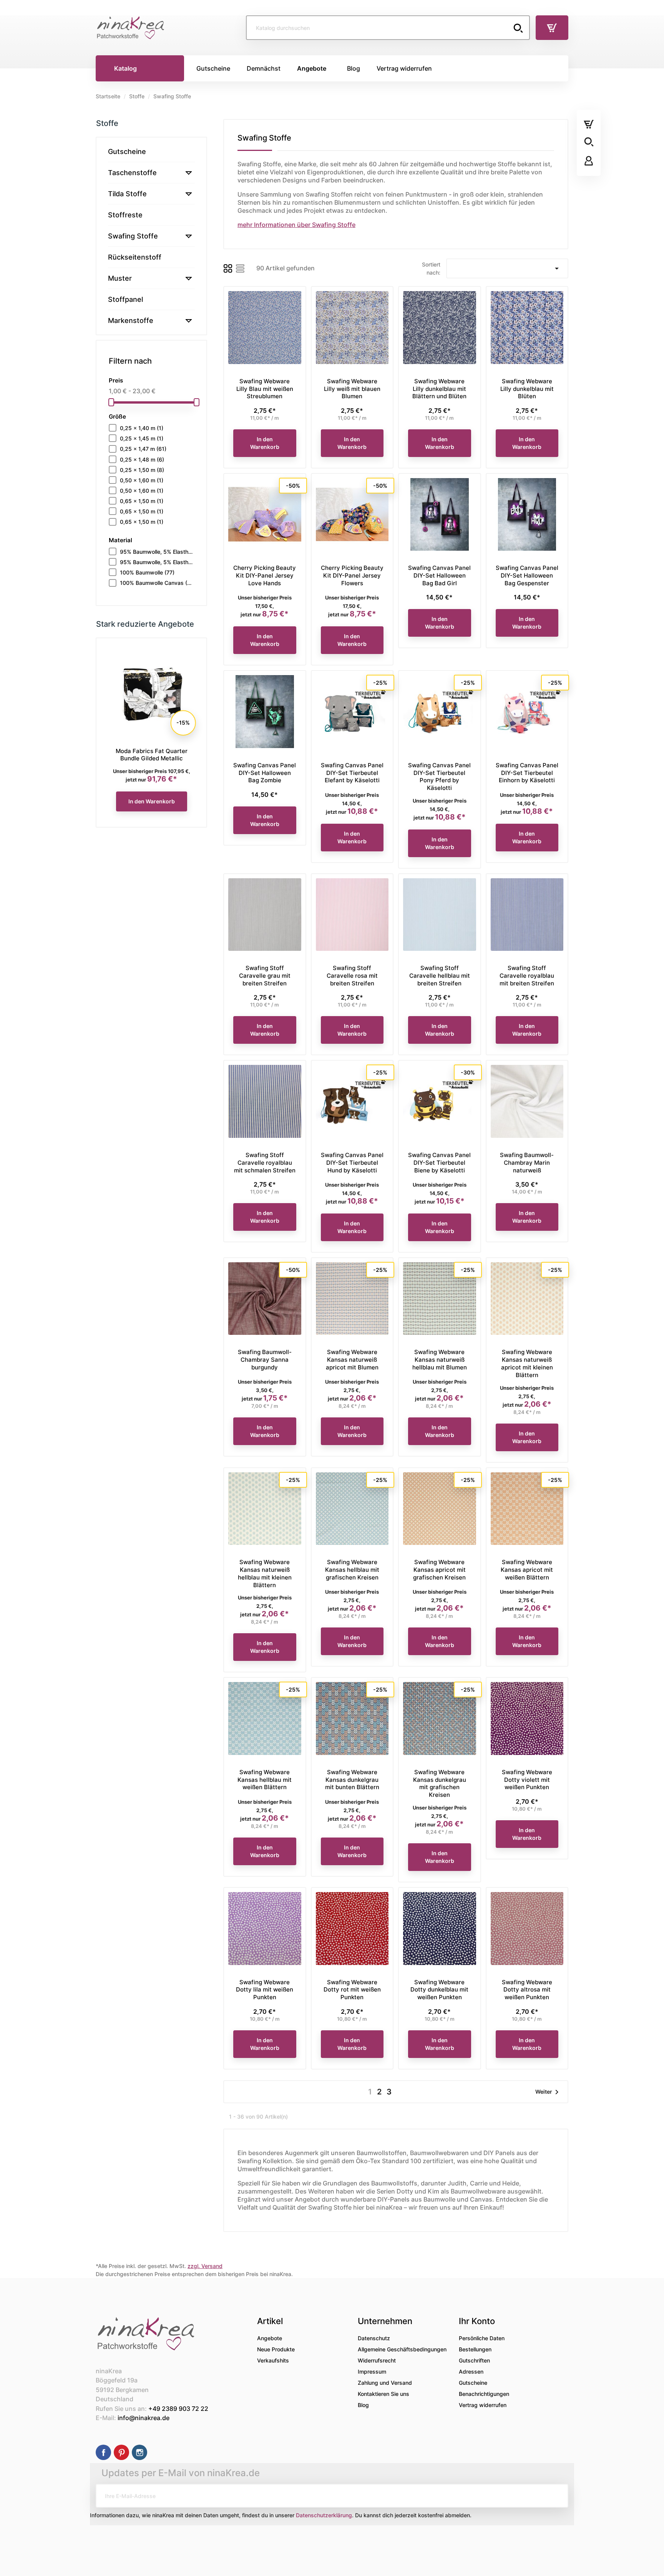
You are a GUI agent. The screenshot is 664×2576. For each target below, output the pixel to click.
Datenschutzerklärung (324, 2515)
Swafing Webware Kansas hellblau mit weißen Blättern (265, 1780)
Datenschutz (374, 2338)
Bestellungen (475, 2349)
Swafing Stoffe (133, 236)
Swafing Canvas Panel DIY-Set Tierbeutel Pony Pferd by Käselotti (439, 776)
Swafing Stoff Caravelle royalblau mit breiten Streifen (527, 976)
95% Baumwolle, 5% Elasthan (157, 552)
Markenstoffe (131, 320)
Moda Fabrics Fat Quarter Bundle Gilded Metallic (152, 755)
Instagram (139, 2452)
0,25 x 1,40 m (142, 428)
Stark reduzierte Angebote (145, 624)
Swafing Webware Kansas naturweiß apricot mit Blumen (352, 1360)
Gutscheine (127, 151)
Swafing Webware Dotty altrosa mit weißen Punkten (527, 1990)
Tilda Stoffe (127, 194)
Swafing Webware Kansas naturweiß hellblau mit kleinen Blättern (265, 1573)
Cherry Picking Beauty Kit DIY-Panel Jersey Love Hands (265, 575)
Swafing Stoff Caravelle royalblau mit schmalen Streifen (265, 1163)
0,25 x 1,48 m (142, 459)
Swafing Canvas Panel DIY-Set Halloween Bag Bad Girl (439, 575)
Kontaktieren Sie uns (383, 2394)
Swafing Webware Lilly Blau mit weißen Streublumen (265, 389)
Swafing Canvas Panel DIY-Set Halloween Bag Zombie (265, 773)
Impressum (372, 2372)
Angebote (270, 2338)
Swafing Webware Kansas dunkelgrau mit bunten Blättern (352, 1780)
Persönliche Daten (482, 2338)
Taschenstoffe (132, 173)
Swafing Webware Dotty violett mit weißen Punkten (527, 1780)
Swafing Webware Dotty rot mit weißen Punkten (352, 1990)
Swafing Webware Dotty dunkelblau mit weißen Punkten (439, 1990)
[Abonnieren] (556, 2496)
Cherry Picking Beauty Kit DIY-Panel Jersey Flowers (352, 575)
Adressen (471, 2372)
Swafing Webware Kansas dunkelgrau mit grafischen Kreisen (440, 1783)
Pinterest (121, 2452)
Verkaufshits (273, 2360)
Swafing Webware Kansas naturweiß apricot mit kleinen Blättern (527, 1363)
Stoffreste (125, 215)
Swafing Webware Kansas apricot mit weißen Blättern (527, 1570)
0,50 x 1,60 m (142, 480)
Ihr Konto (477, 2321)
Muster (120, 278)
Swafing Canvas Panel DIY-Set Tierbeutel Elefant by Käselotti (352, 773)
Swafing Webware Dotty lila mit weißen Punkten (265, 1990)
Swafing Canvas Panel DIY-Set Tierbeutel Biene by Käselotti (439, 1163)
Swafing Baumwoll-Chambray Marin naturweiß (527, 1163)
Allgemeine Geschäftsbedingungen (402, 2349)
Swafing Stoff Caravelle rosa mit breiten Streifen (352, 976)
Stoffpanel (125, 299)
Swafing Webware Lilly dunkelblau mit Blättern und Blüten (439, 389)
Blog (363, 2405)
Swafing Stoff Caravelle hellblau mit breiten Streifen (440, 976)
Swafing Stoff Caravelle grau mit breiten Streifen (265, 976)
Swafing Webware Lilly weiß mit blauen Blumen (352, 389)
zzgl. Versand (205, 2266)
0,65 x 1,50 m (142, 501)
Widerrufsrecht (377, 2360)
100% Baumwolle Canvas (157, 583)
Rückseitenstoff (135, 257)
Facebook (103, 2452)
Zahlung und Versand (385, 2383)
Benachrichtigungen (484, 2394)
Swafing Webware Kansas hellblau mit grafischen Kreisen (352, 1570)
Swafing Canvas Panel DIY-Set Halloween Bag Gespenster (527, 575)
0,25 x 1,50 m (142, 470)
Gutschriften (474, 2360)
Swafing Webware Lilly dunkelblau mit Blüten (527, 389)
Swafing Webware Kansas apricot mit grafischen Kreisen (439, 1570)
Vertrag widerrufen (483, 2405)
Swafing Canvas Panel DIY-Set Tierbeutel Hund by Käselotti (352, 1163)
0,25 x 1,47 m (143, 449)
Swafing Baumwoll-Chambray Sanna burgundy (265, 1360)
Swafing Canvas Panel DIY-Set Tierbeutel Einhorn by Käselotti (527, 773)
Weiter (548, 2092)
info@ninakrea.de (144, 2418)
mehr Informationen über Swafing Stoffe (296, 225)
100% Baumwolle (147, 572)
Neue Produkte (276, 2349)
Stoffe (107, 123)
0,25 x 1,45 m (142, 438)
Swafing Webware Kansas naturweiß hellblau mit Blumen (440, 1360)
